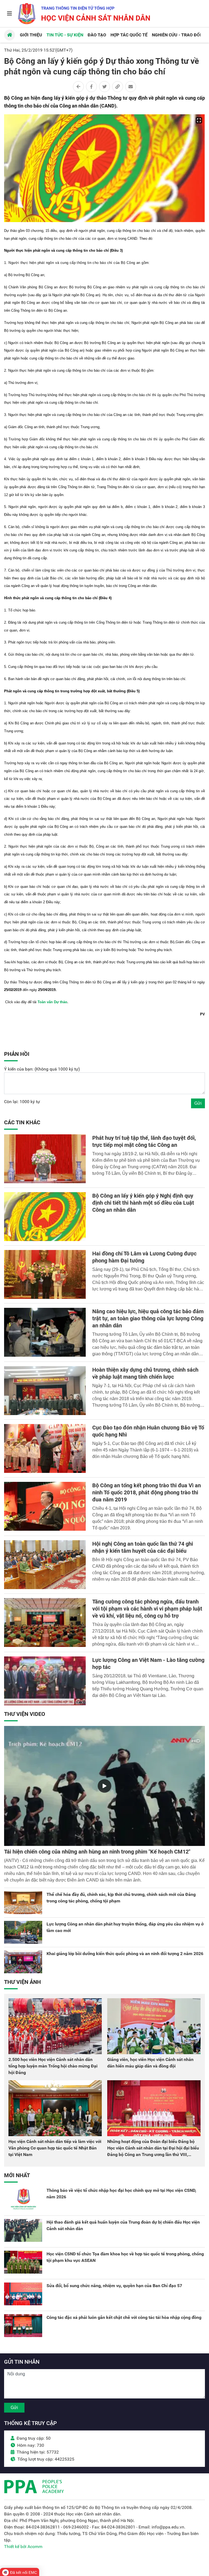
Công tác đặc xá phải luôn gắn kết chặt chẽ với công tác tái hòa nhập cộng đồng (124, 2317)
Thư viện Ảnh (22, 1982)
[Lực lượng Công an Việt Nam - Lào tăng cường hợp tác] (45, 1681)
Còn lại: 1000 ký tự (22, 1102)
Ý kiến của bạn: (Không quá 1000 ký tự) (42, 1069)
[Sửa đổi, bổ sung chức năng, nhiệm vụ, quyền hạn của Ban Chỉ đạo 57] (23, 2294)
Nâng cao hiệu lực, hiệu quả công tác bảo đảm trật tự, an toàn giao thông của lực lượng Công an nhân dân (148, 1318)
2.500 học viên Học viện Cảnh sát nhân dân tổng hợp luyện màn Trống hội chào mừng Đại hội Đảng (53, 2066)
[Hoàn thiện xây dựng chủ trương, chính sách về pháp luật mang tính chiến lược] (45, 1391)
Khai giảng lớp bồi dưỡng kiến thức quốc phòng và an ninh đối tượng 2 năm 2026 (125, 1954)
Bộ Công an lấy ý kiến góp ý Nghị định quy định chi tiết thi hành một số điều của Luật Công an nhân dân (143, 1203)
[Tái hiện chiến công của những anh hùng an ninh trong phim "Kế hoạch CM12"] (104, 1786)
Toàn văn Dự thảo (52, 1002)
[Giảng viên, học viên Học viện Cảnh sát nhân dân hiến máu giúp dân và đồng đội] (154, 2026)
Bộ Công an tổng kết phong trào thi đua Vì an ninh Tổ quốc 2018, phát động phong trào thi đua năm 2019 (147, 1492)
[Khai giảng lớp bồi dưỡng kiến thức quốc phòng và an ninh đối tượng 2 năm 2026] (23, 1962)
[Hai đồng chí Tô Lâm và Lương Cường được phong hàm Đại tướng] (45, 1274)
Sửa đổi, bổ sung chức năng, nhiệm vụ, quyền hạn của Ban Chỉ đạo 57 (114, 2286)
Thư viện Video (25, 1714)
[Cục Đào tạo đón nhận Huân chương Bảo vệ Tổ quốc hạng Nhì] (45, 1448)
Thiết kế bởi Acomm (23, 2547)
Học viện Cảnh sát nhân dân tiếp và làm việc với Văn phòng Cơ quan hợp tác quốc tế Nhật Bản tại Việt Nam (55, 2148)
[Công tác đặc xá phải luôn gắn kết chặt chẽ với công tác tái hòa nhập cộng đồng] (23, 2326)
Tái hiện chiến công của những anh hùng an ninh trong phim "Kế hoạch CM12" (97, 1852)
